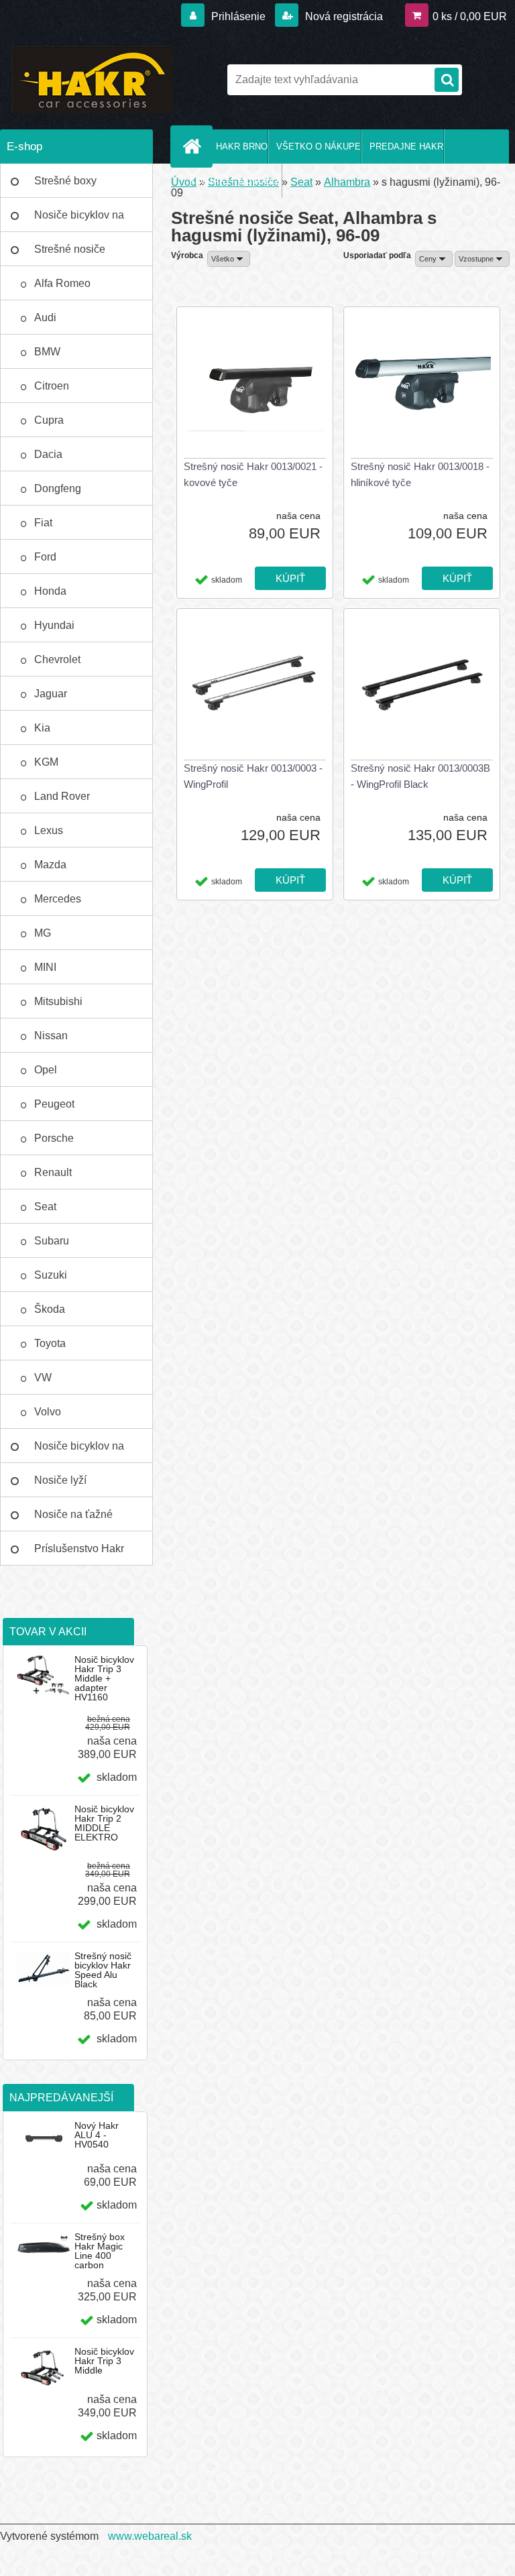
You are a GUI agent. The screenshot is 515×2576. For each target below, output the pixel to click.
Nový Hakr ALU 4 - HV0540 (97, 2135)
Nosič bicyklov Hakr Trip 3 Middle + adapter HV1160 (104, 1678)
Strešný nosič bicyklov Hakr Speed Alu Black (103, 1970)
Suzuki (51, 1275)
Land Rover (62, 796)
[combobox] (434, 259)
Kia (42, 728)
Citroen (52, 386)
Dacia (48, 454)
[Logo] (92, 80)
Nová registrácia (343, 16)
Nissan (51, 1036)
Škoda (50, 1309)
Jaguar (51, 694)
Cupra (49, 420)
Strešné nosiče (70, 249)
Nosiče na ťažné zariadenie (73, 1520)
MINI (45, 967)
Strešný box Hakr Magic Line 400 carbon (100, 2251)
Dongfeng (58, 488)
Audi (45, 317)
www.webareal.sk (150, 2536)
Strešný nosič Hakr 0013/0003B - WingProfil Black (420, 776)
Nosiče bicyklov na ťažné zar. (79, 221)
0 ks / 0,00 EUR (470, 16)
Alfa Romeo (62, 283)
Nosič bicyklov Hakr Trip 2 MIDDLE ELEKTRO (104, 1823)
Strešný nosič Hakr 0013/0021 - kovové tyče (253, 474)
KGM (46, 762)
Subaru (52, 1241)
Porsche (54, 1138)
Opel (46, 1070)
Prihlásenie (238, 16)
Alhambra (347, 182)
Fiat (43, 523)
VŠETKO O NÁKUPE (319, 147)
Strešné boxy (65, 181)
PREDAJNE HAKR (406, 147)
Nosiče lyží (60, 1480)
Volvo (48, 1412)
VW (43, 1378)
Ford (45, 557)
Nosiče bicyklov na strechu (79, 1452)
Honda (50, 591)
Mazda (50, 865)
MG (43, 933)
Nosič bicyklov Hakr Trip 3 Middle (104, 2361)
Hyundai (54, 625)
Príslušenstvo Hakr (79, 1548)
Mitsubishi (58, 1001)
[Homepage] (194, 146)
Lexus (49, 830)
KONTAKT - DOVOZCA (236, 181)
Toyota (50, 1343)
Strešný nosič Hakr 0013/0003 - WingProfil (253, 776)
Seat (45, 1207)
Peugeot (54, 1104)
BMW (47, 352)
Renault (53, 1172)
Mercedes (58, 899)
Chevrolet (57, 659)
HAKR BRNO (242, 147)
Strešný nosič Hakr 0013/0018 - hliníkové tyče (420, 474)
